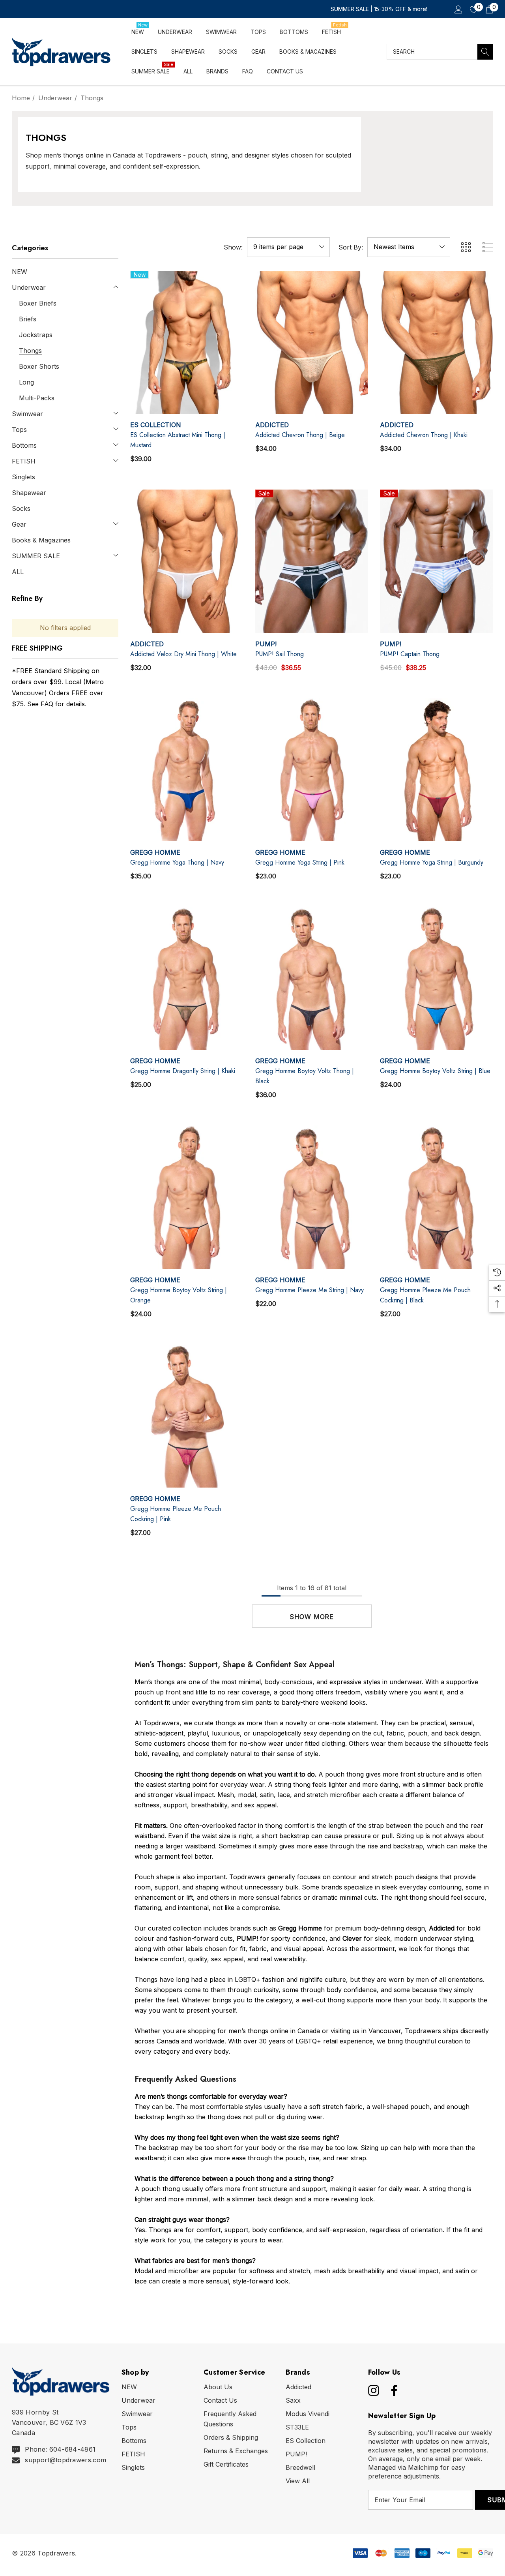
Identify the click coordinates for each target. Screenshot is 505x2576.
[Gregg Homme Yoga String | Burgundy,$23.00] (437, 770)
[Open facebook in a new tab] (392, 2390)
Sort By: (351, 247)
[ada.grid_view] (466, 247)
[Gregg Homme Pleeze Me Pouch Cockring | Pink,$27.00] (187, 1416)
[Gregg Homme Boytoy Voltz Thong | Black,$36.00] (312, 978)
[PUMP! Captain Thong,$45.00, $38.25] (437, 561)
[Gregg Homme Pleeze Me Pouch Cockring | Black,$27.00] (437, 1197)
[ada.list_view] (488, 247)
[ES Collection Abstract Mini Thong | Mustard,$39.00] (187, 342)
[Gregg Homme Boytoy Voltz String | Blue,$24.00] (437, 978)
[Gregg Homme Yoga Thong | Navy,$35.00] (187, 770)
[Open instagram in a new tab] (373, 2390)
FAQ (47, 704)
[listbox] (409, 247)
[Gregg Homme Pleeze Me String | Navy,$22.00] (312, 1197)
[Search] (485, 52)
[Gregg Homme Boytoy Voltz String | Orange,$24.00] (187, 1197)
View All (298, 2481)
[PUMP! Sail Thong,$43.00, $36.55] (312, 561)
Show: (233, 247)
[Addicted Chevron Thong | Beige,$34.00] (312, 342)
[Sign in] (458, 9)
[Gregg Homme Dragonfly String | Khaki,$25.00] (187, 978)
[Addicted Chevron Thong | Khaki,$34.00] (437, 342)
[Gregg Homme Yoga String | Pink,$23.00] (312, 770)
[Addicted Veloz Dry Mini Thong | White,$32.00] (187, 561)
